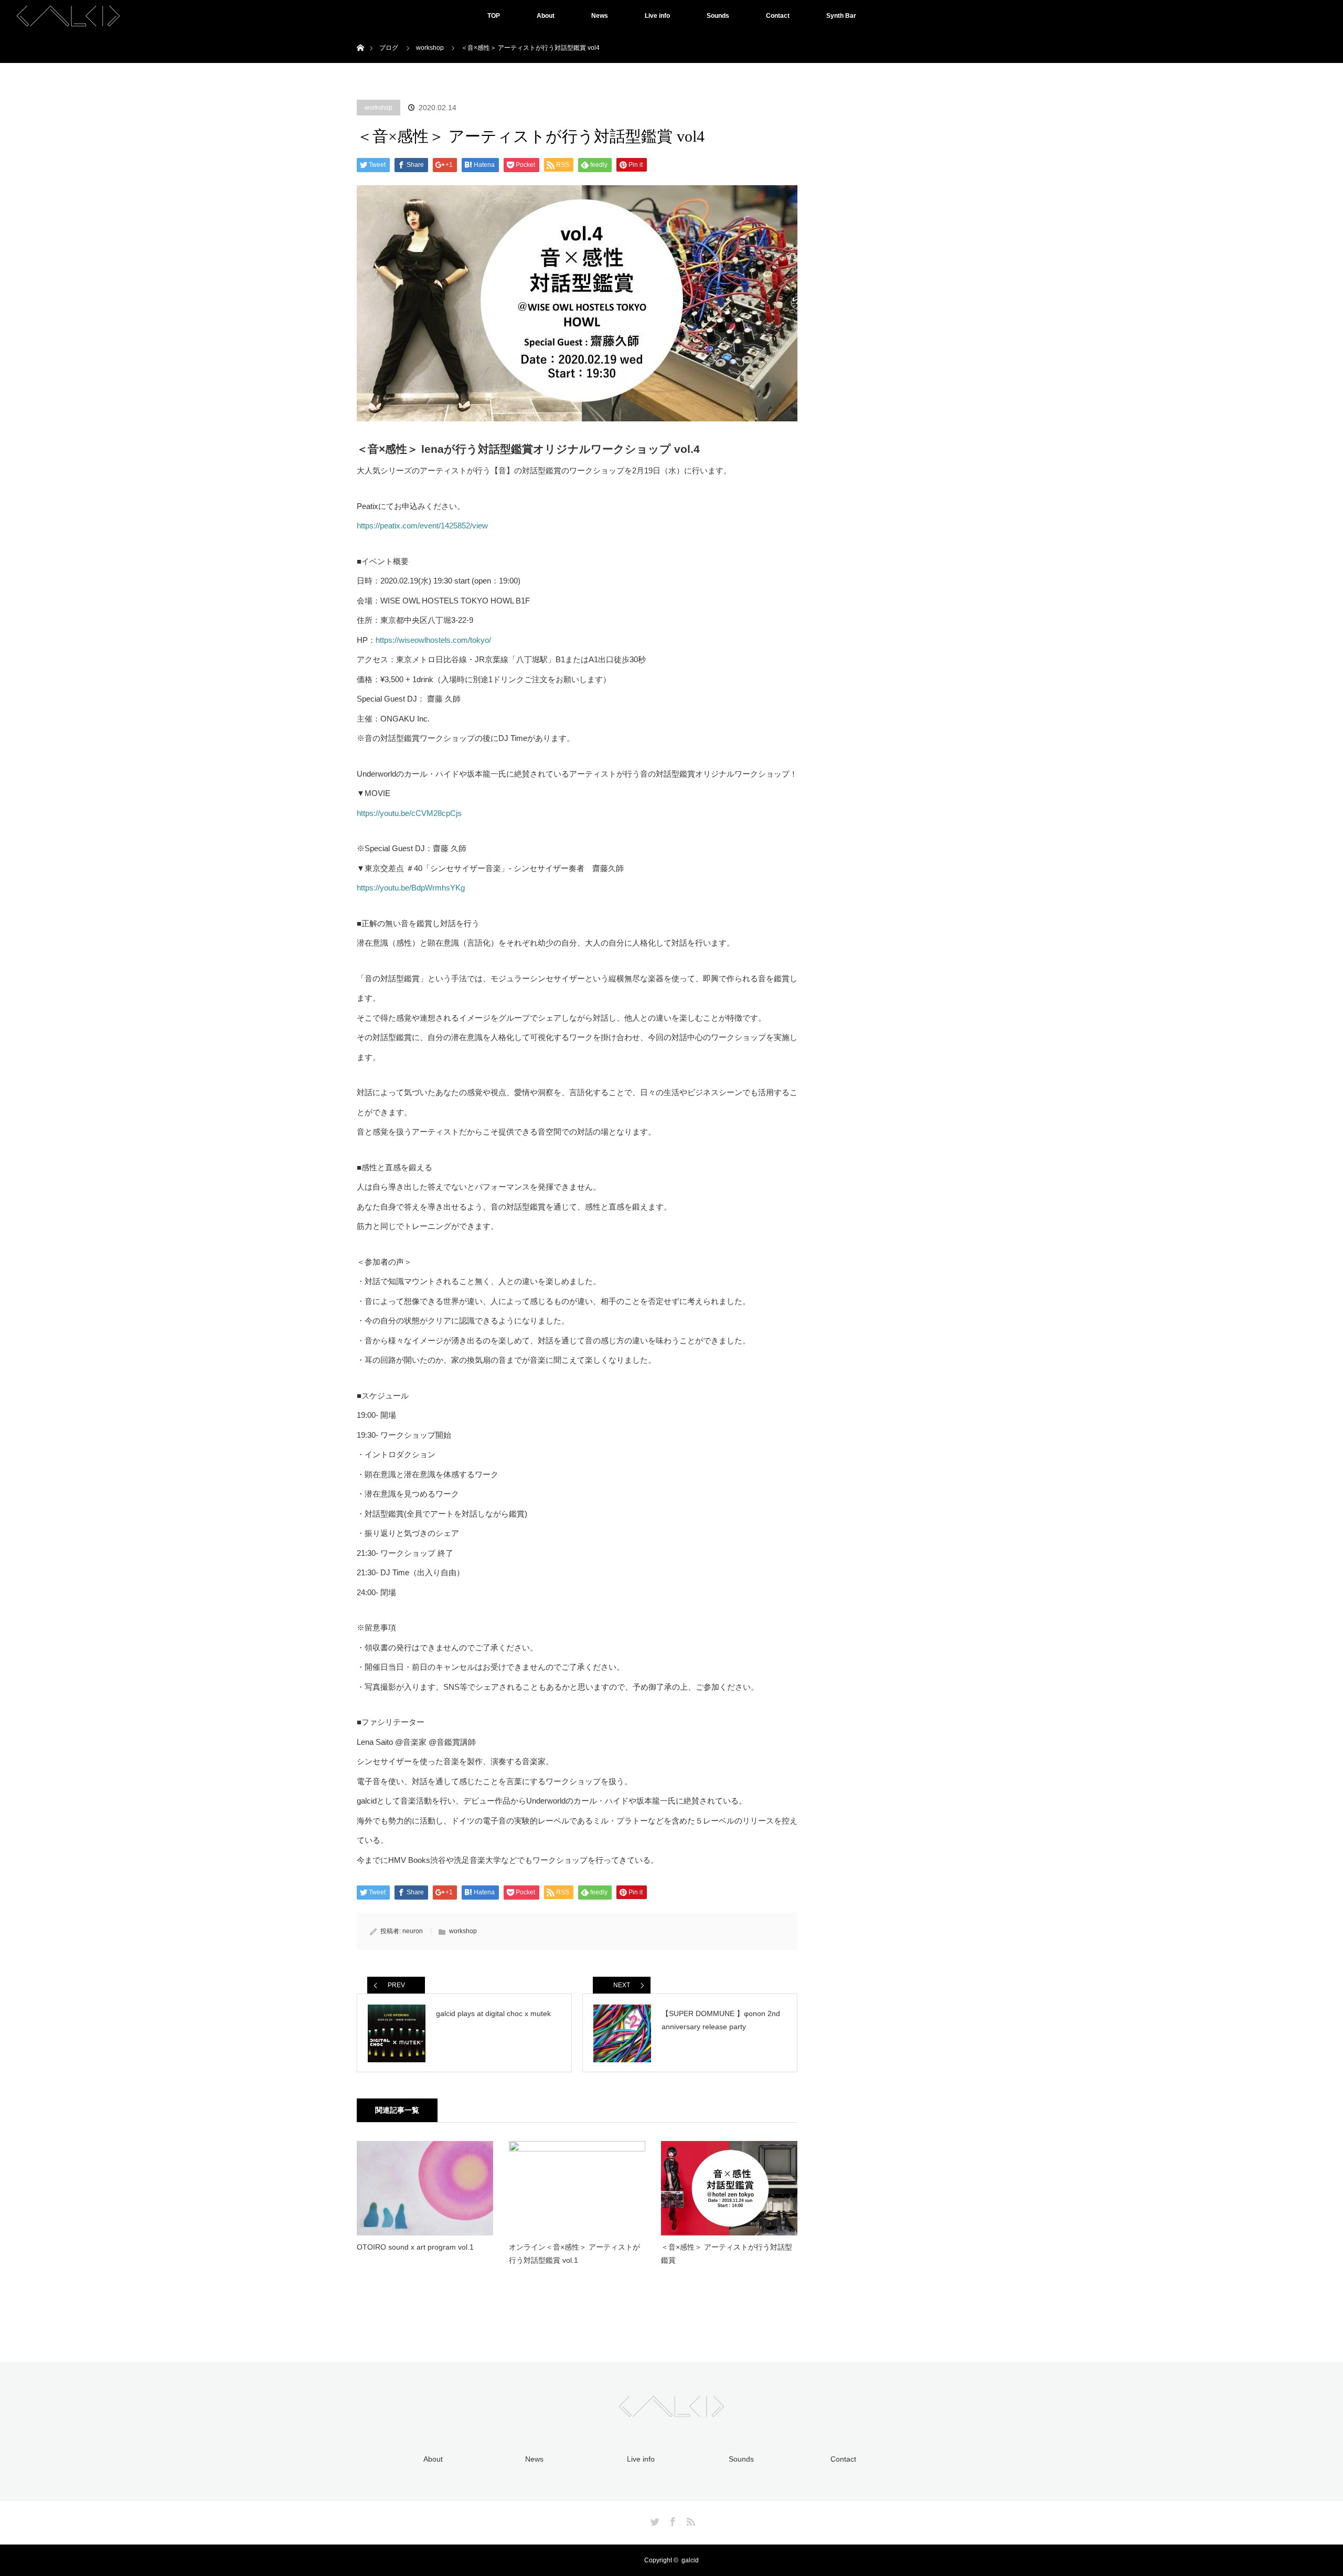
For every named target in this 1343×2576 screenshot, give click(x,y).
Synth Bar (841, 16)
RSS (689, 2520)
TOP (494, 16)
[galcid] (671, 2411)
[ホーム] (360, 35)
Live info (657, 16)
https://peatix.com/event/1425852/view (422, 526)
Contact (778, 16)
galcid (690, 2560)
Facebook (671, 2520)
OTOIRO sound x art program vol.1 (415, 2247)
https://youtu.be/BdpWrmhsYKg (411, 888)
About (546, 16)
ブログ (389, 48)
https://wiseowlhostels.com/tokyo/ (433, 640)
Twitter (654, 2520)
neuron (413, 1931)
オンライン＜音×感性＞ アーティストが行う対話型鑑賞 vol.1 (574, 2254)
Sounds (718, 16)
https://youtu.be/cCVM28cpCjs (409, 813)
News (600, 16)
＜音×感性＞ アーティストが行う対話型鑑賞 (727, 2254)
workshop (379, 108)
